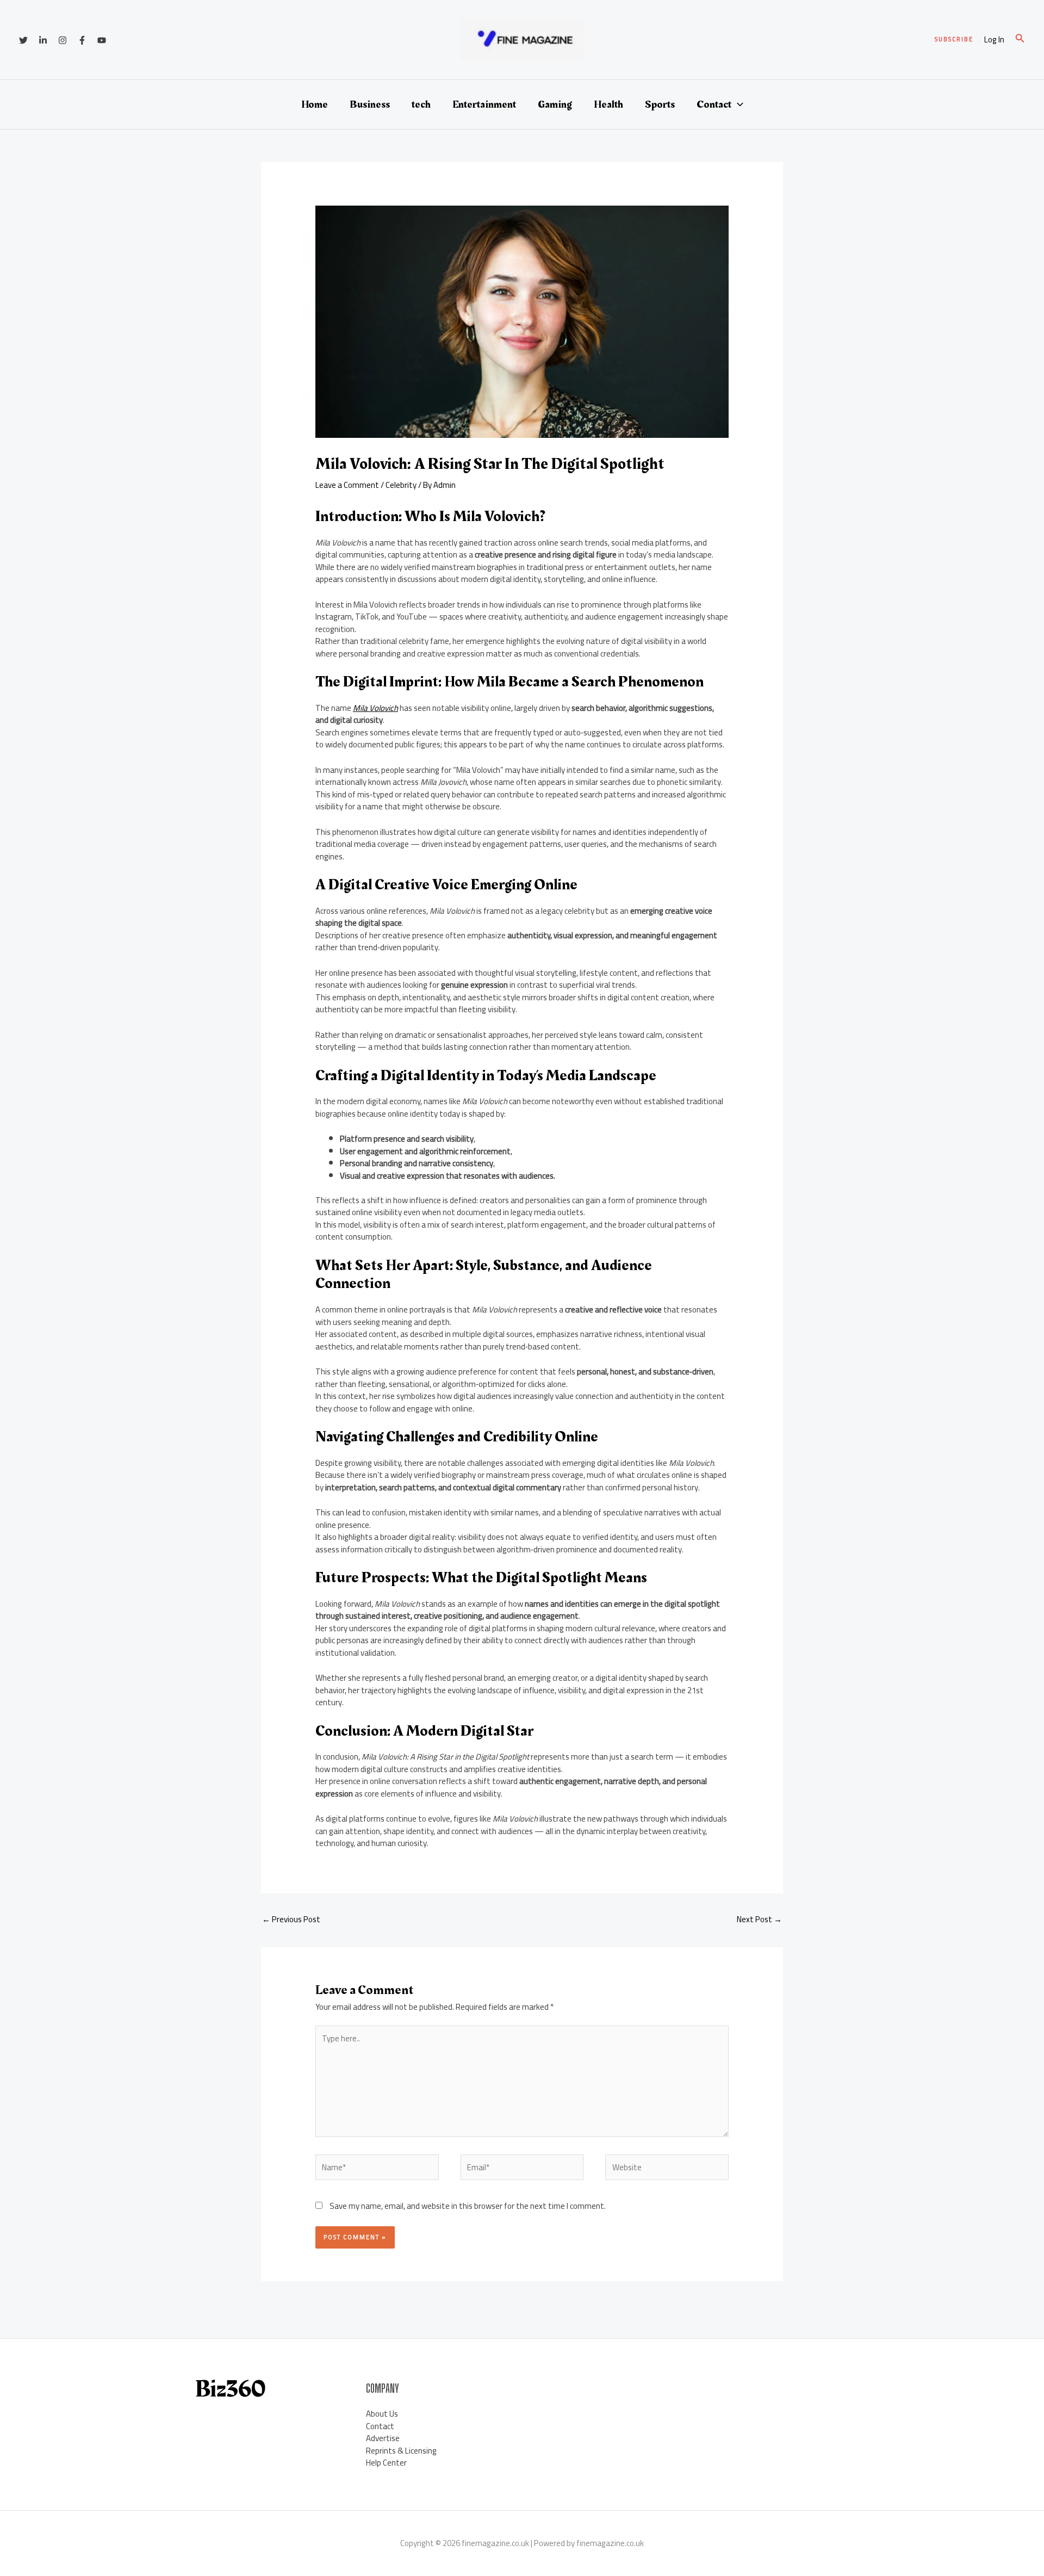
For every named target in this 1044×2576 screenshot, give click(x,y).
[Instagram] (63, 40)
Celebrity (401, 485)
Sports (660, 104)
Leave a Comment (347, 485)
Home (315, 104)
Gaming (555, 104)
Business (370, 104)
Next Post (759, 1919)
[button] (954, 39)
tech (421, 104)
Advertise (383, 2438)
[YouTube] (102, 40)
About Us (382, 2414)
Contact (714, 104)
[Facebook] (82, 40)
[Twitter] (23, 40)
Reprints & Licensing (401, 2451)
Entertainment (484, 104)
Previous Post (291, 1919)
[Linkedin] (43, 40)
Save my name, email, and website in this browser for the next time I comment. (468, 2206)
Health (608, 104)
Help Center (386, 2463)
